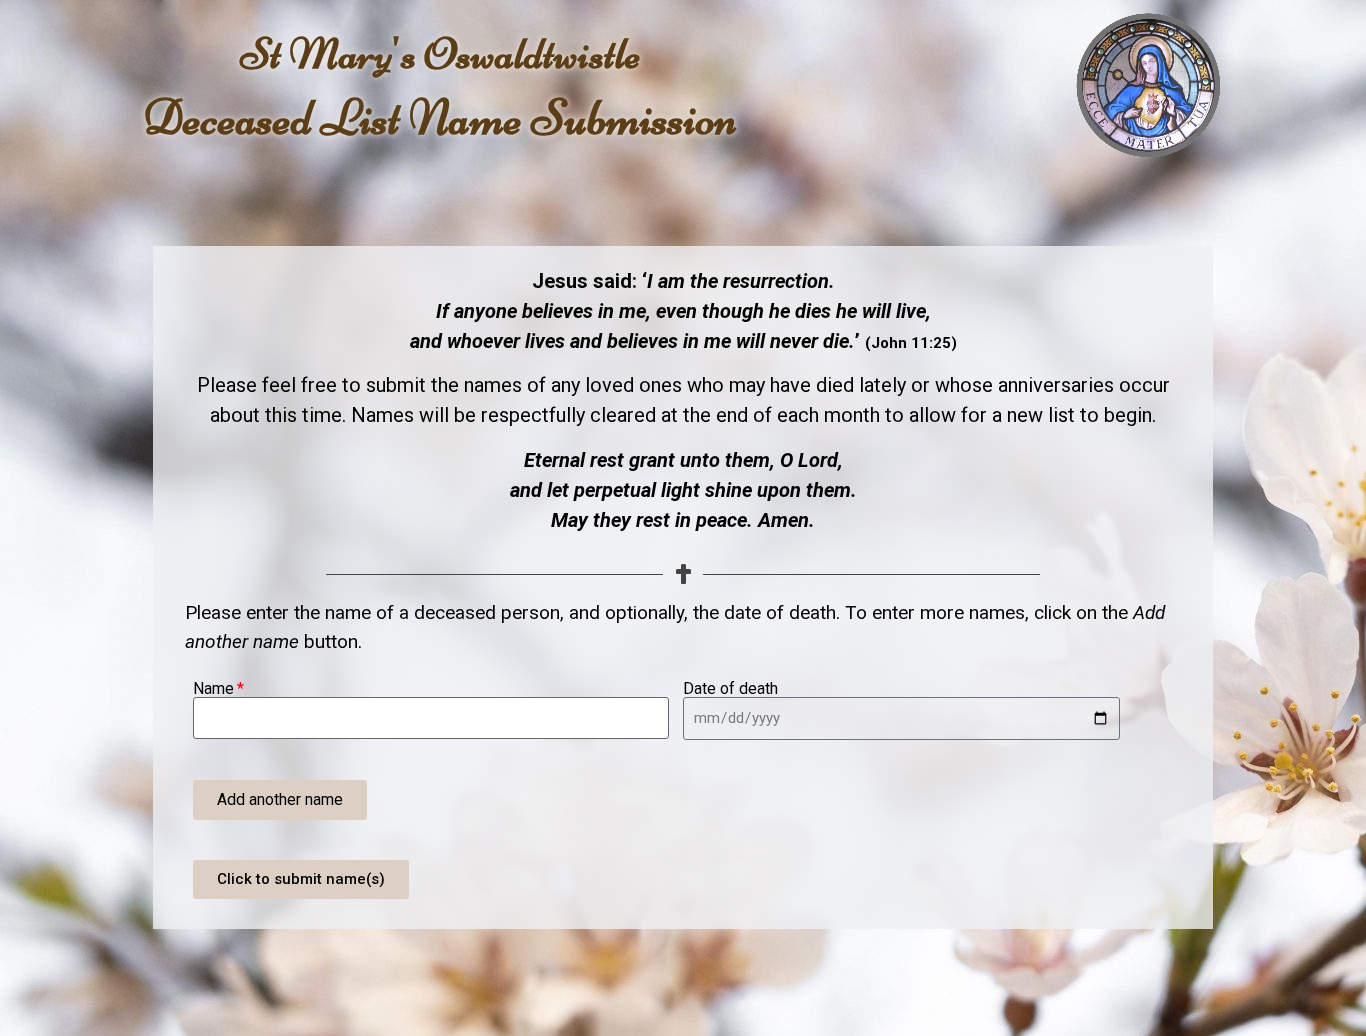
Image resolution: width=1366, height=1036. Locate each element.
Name (213, 689)
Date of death (730, 689)
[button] (280, 800)
